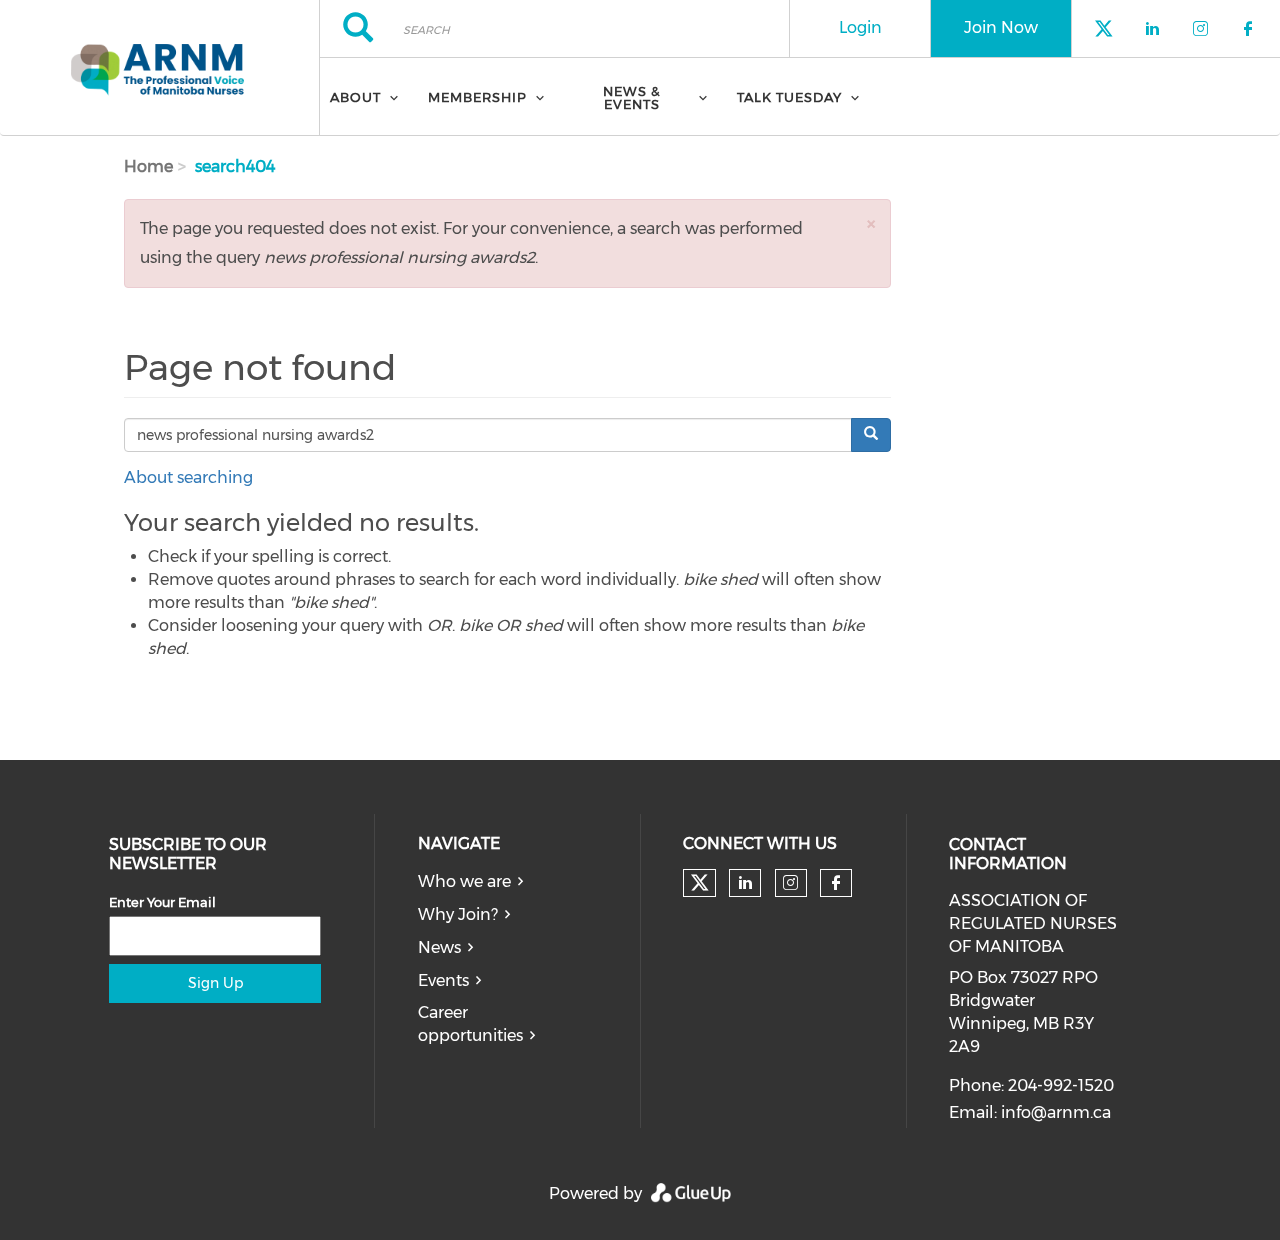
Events (443, 980)
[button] (871, 223)
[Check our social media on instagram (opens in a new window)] (790, 883)
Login (860, 27)
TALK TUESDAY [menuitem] (789, 97)
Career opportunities (470, 1024)
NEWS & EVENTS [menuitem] (632, 97)
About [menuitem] (355, 97)
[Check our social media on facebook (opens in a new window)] (836, 883)
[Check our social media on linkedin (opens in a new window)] (745, 883)
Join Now (1001, 27)
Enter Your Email (162, 902)
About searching (188, 477)
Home (148, 166)
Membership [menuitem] (477, 97)
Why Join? (458, 914)
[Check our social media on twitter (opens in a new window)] (700, 883)
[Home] (159, 68)
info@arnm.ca (1056, 1112)
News (439, 947)
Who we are (464, 881)
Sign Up (215, 983)
